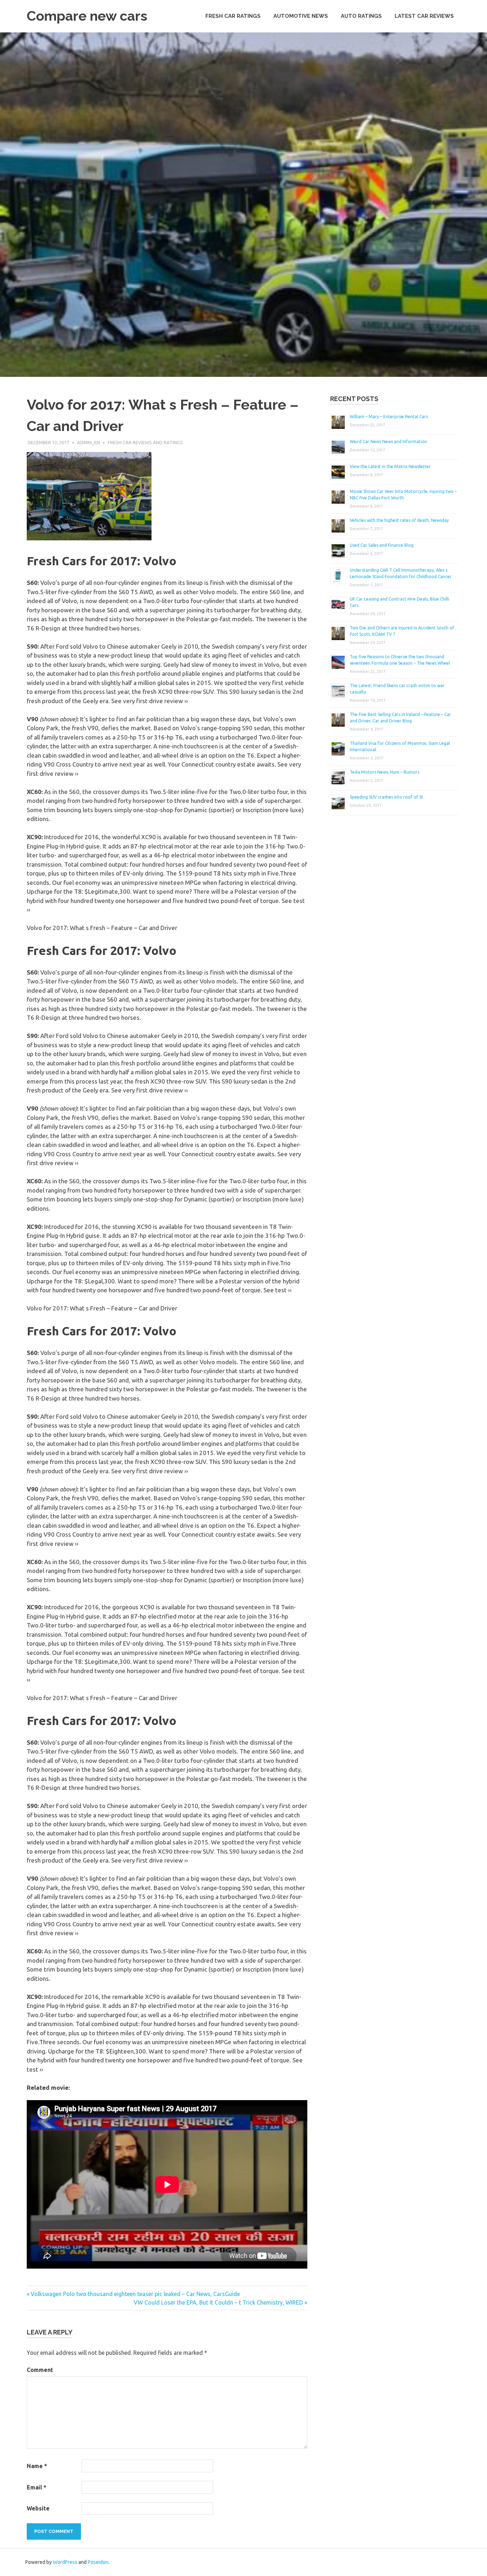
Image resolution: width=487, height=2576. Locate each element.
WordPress (65, 2562)
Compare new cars (87, 16)
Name (37, 2466)
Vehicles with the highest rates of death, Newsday (399, 520)
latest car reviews (424, 16)
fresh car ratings (233, 16)
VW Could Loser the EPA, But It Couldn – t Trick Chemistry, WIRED (218, 2302)
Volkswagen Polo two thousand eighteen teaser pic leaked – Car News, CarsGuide (135, 2294)
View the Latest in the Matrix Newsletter (390, 466)
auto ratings (361, 16)
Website (38, 2508)
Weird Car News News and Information (388, 442)
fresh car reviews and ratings (145, 442)
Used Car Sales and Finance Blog (382, 545)
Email (37, 2487)
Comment (40, 2370)
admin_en (88, 442)
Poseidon (98, 2562)
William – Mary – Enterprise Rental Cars (389, 417)
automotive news (301, 16)
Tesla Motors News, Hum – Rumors (385, 772)
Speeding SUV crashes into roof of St (386, 797)
